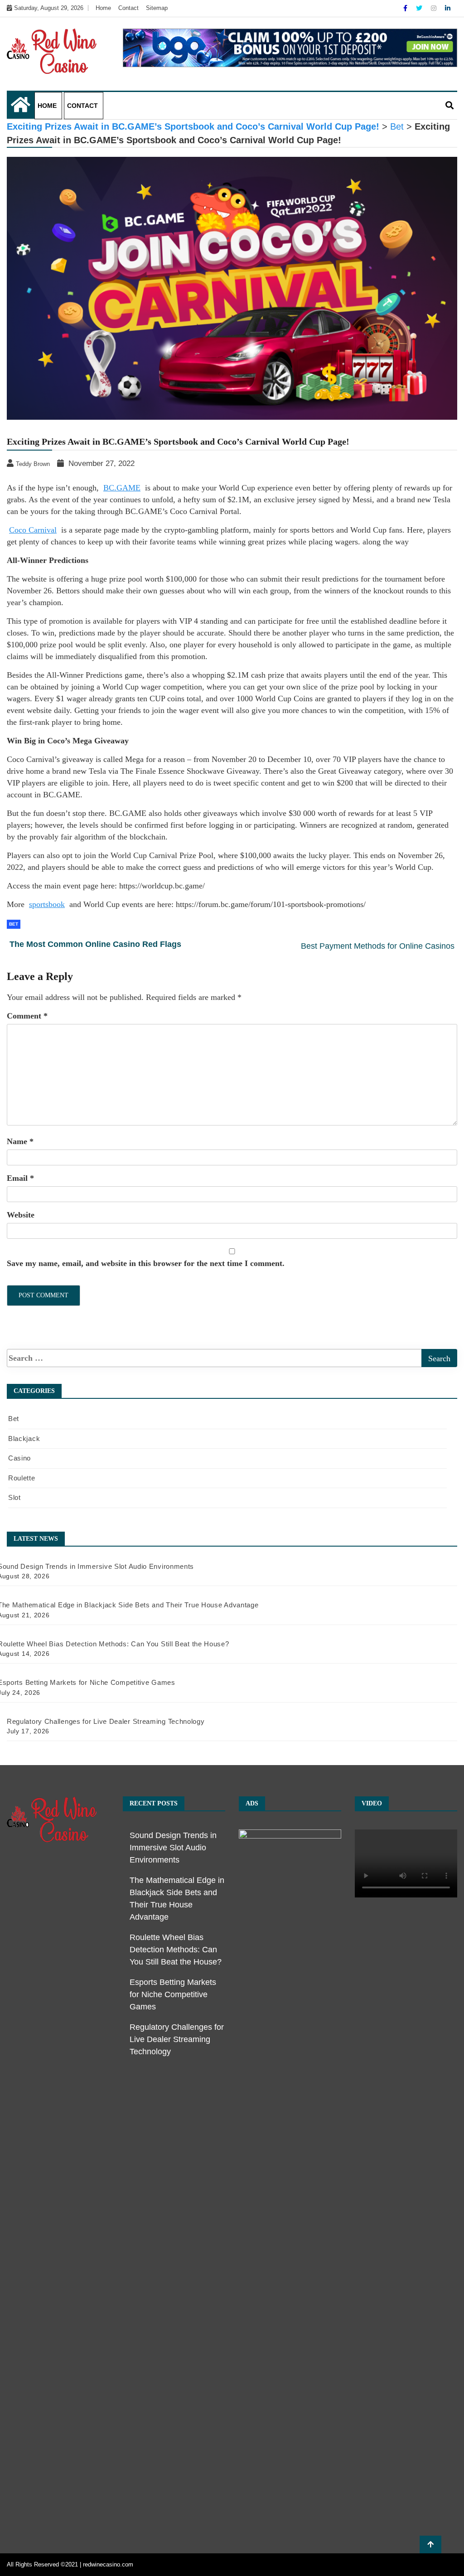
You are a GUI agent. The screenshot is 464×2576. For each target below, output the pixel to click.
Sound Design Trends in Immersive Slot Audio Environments (173, 1848)
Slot (14, 1497)
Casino (19, 1458)
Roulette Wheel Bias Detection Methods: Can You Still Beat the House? (176, 1950)
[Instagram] (435, 8)
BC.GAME (122, 488)
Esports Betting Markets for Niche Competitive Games (173, 1994)
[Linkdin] (448, 8)
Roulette (22, 1478)
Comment (27, 1016)
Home (103, 8)
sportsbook (47, 904)
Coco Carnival (33, 530)
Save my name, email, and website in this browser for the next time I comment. (146, 1263)
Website (21, 1215)
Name (20, 1141)
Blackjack (24, 1438)
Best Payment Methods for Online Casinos (378, 946)
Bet (14, 924)
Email (20, 1178)
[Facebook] (406, 8)
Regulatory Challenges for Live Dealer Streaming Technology (177, 2039)
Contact (128, 8)
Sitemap (157, 8)
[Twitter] (420, 8)
